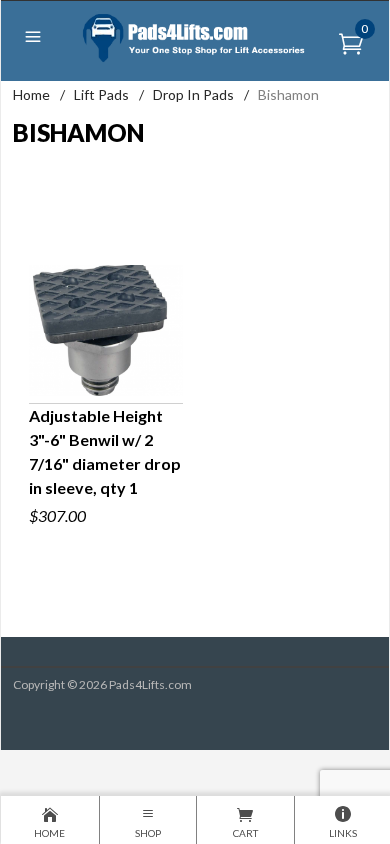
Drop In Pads (193, 94)
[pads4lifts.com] (195, 36)
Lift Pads (101, 94)
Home (31, 94)
